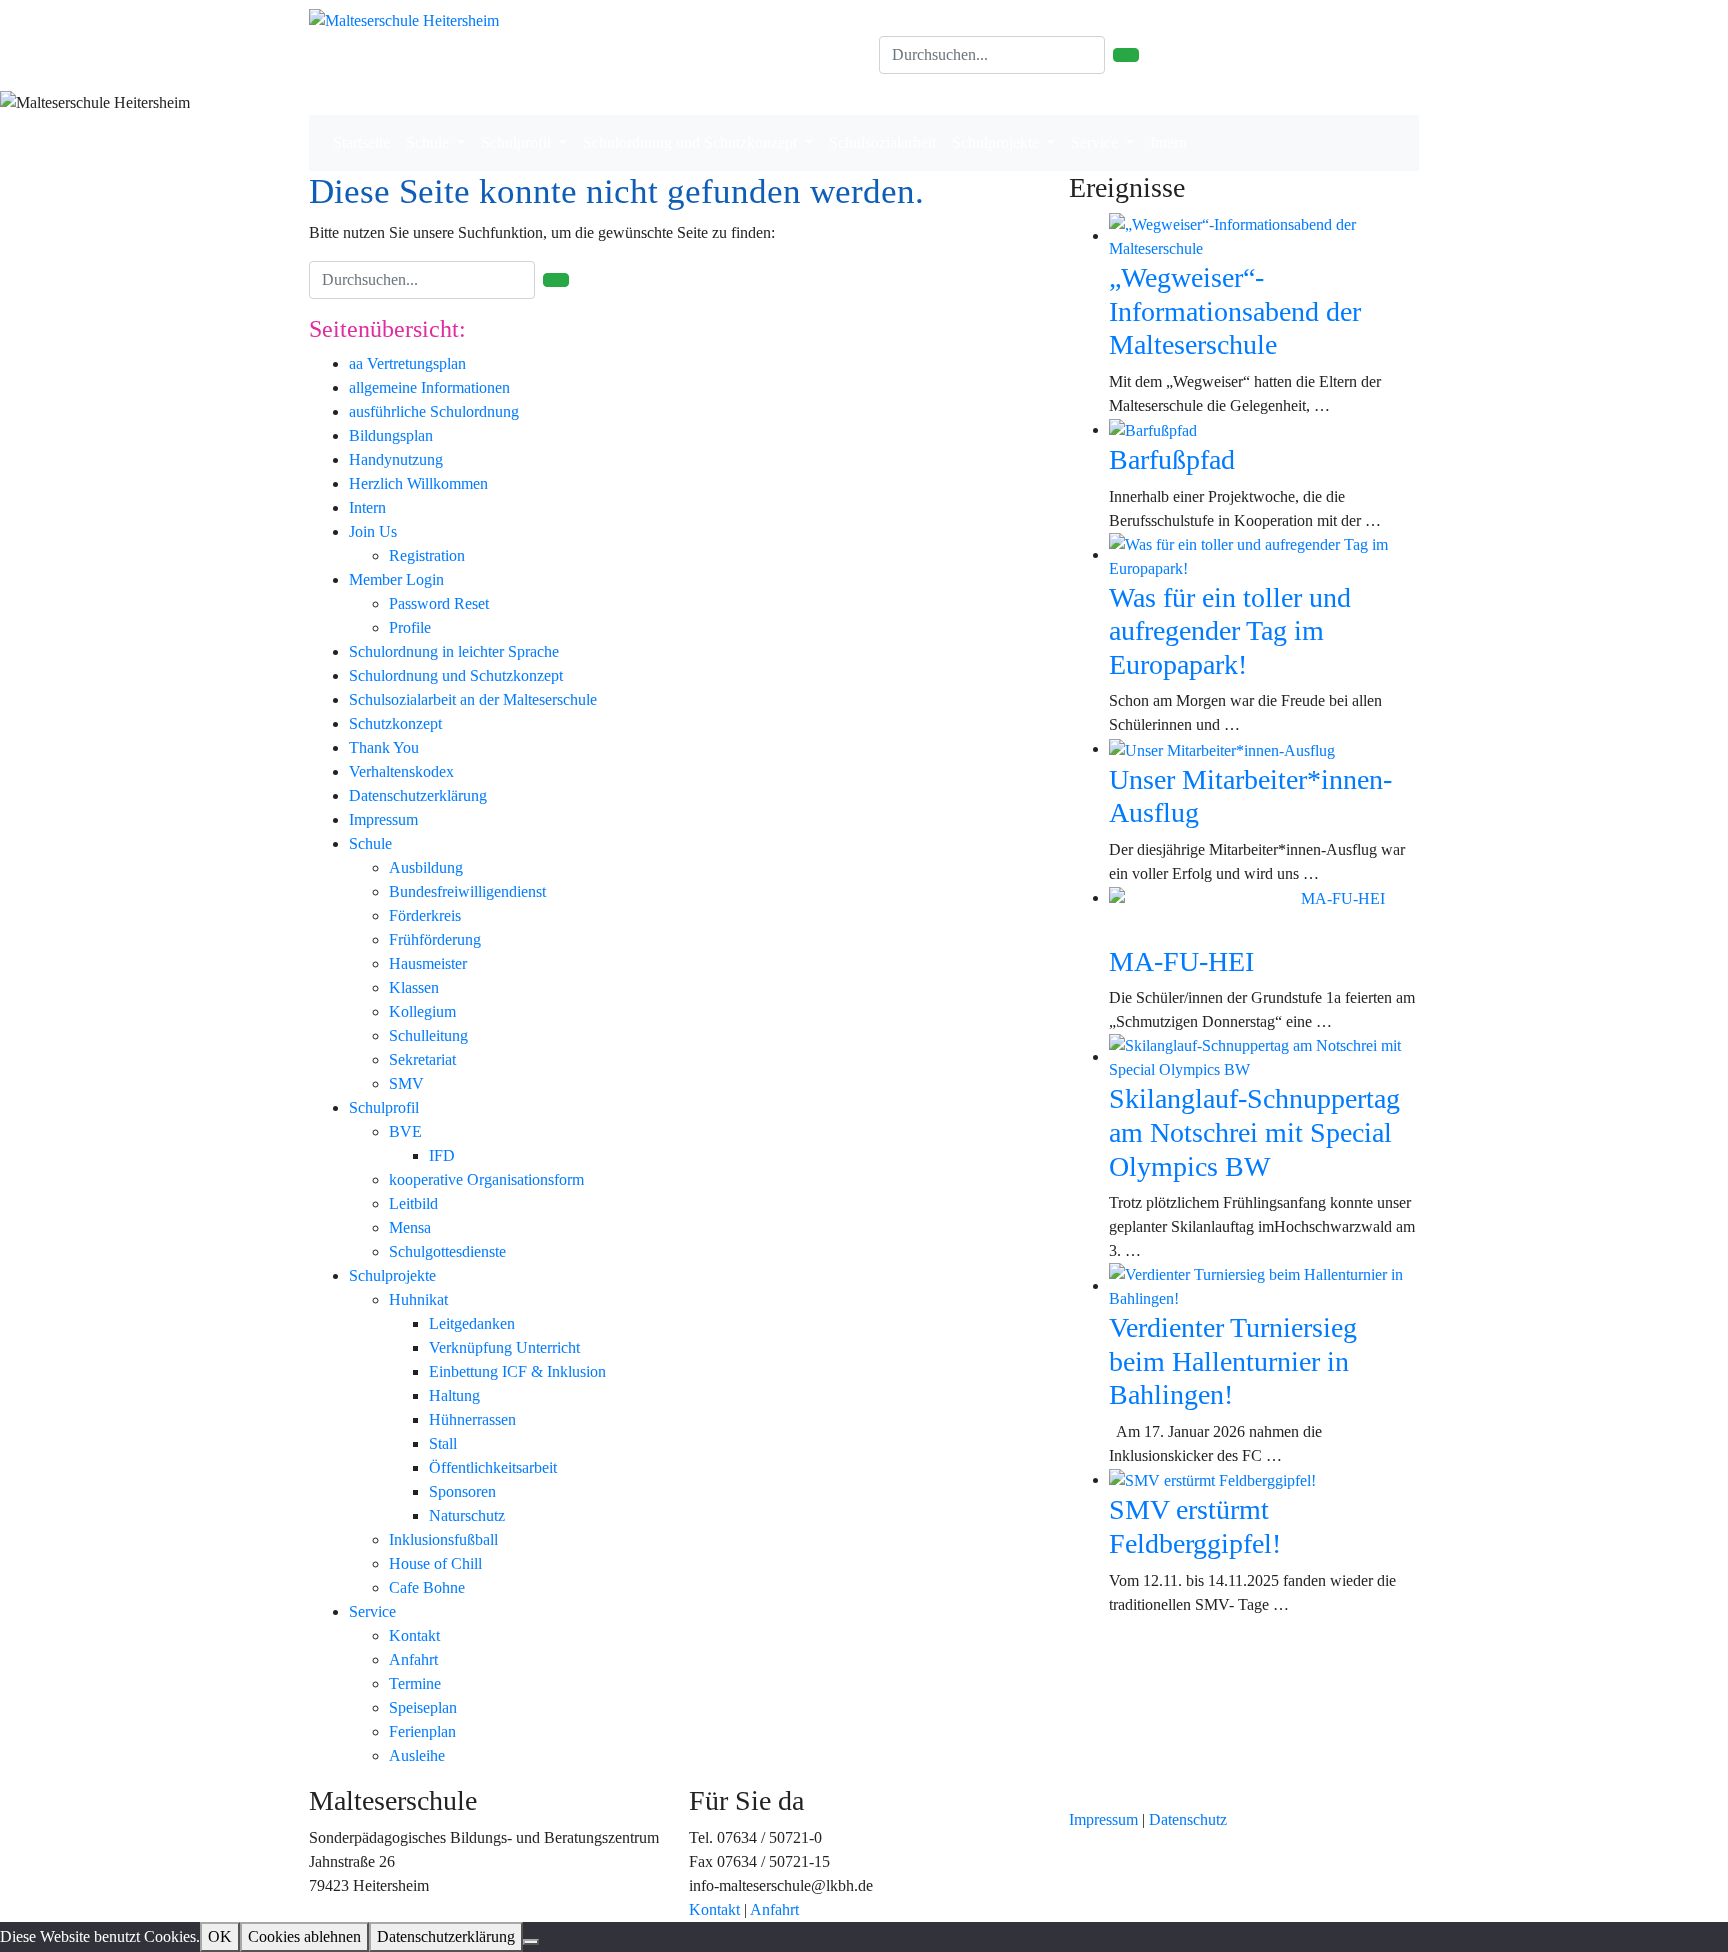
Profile (410, 627)
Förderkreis (425, 915)
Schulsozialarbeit (882, 142)
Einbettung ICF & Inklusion (517, 1371)
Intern (1168, 142)
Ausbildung (426, 867)
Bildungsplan (391, 435)
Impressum (383, 819)
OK (220, 1936)
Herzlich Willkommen (418, 483)
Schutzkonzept (395, 723)
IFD (442, 1155)
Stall (443, 1443)
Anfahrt (413, 1659)
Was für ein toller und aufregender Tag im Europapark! (1230, 631)
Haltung (454, 1395)
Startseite (361, 142)
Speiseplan (423, 1707)
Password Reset (439, 603)
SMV (406, 1083)
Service (1096, 142)
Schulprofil (518, 142)
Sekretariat (422, 1059)
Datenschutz (1188, 1819)
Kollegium (422, 1011)
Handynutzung (396, 459)
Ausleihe (417, 1755)
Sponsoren (462, 1491)
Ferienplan (422, 1731)
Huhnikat (418, 1299)
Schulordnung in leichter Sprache (454, 651)
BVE (405, 1131)
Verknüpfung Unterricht (504, 1347)
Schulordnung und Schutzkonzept (692, 142)
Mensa (410, 1227)
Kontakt (414, 1635)
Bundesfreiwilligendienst (467, 891)
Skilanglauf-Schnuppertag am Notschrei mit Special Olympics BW (1254, 1132)
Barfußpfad (1172, 459)
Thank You (384, 747)
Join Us (373, 531)
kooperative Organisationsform (486, 1179)
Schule (429, 142)
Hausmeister (428, 963)
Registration (427, 555)
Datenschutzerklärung (418, 795)
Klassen (414, 987)
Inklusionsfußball (443, 1539)
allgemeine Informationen (429, 387)
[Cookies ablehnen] (531, 1942)
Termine (415, 1683)
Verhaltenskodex (401, 771)
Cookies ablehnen (304, 1936)
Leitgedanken (472, 1323)
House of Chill (435, 1563)
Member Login (396, 579)
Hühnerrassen (472, 1419)
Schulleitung (428, 1035)
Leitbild (413, 1203)
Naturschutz (467, 1515)
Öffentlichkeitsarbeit (493, 1467)
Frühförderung (435, 939)
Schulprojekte (997, 142)
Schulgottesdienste (447, 1251)
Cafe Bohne (427, 1587)
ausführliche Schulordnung (434, 411)
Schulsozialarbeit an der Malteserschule (473, 699)
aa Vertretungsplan (407, 363)
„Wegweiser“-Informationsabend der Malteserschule (1235, 311)
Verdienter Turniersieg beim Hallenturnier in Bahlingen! (1233, 1361)
